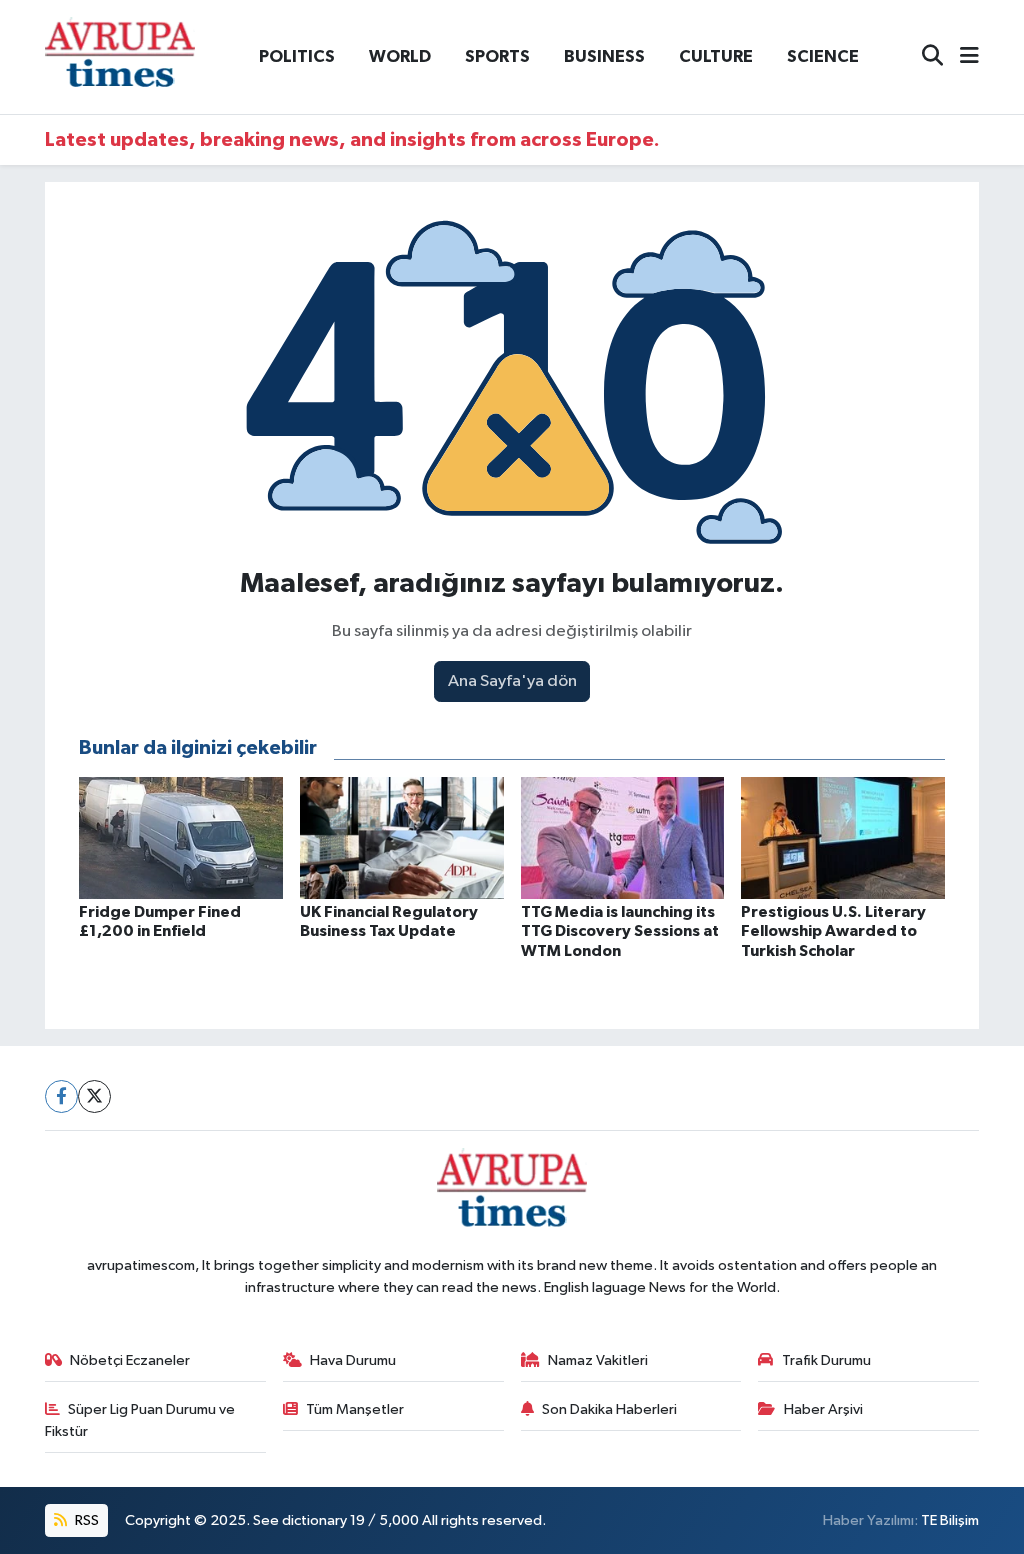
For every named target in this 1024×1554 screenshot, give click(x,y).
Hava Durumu (353, 1360)
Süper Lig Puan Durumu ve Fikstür (140, 1420)
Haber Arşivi (823, 1409)
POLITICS (297, 56)
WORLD (400, 56)
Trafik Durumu (826, 1360)
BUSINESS (604, 56)
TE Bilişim (950, 1520)
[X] (94, 1096)
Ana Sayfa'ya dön (512, 681)
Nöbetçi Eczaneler (130, 1360)
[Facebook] (61, 1096)
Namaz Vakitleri (598, 1360)
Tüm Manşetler (355, 1409)
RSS (85, 1520)
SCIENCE (823, 56)
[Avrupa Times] (120, 56)
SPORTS (497, 56)
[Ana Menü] (961, 57)
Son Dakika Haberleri (609, 1409)
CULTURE (716, 56)
